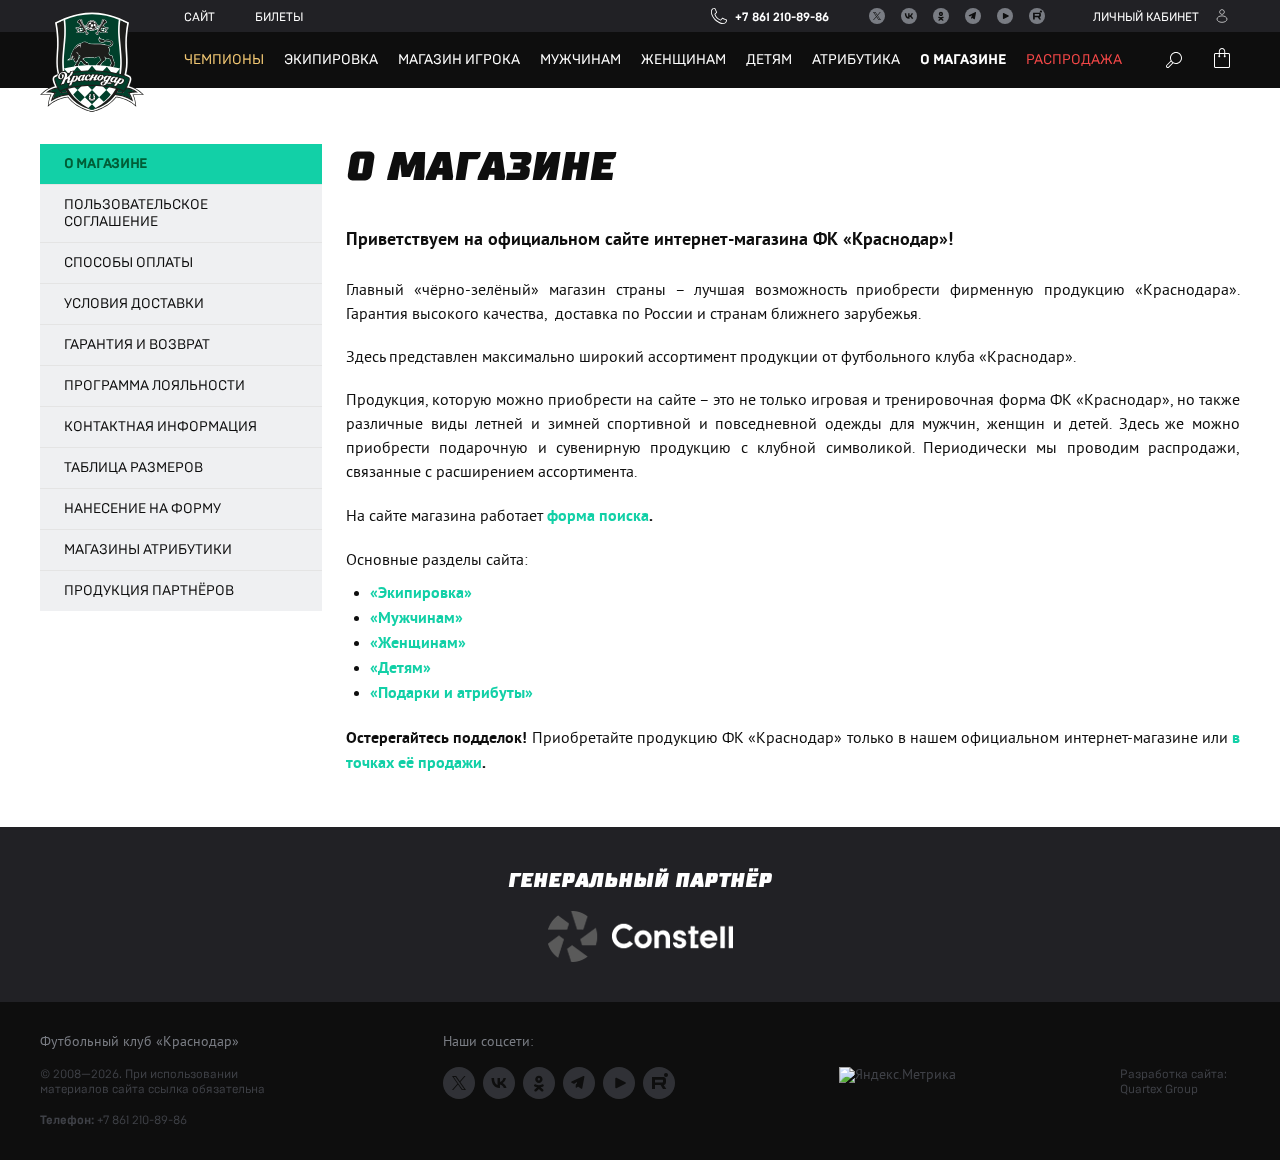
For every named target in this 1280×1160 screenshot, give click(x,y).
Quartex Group (1159, 1089)
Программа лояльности (154, 386)
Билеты (279, 17)
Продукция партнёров (149, 591)
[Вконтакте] (909, 16)
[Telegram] (973, 16)
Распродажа (1074, 60)
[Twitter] (877, 16)
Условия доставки (134, 304)
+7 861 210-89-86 (142, 1120)
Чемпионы (224, 60)
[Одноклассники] (941, 16)
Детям (769, 60)
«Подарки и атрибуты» (451, 693)
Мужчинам (580, 60)
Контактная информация (160, 427)
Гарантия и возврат (137, 345)
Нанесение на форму (142, 509)
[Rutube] (1037, 16)
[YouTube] (1005, 16)
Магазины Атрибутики (148, 550)
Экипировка (331, 60)
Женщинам (683, 60)
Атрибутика (856, 60)
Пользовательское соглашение (136, 213)
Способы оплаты (128, 263)
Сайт (199, 17)
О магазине (963, 60)
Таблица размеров (133, 468)
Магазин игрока (459, 60)
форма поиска (598, 516)
